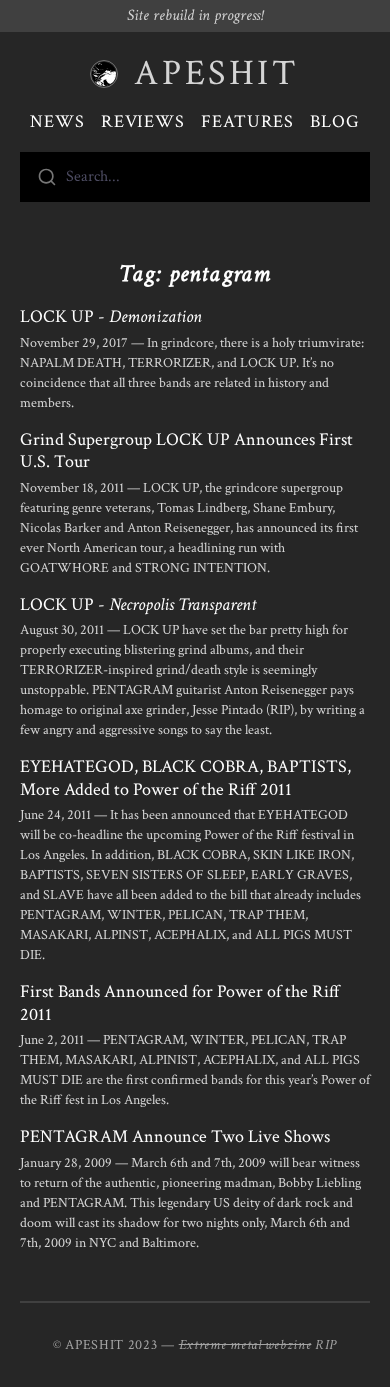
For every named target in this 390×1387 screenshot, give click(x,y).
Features (247, 121)
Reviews (143, 121)
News (57, 121)
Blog (335, 121)
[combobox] (195, 177)
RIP (326, 1345)
